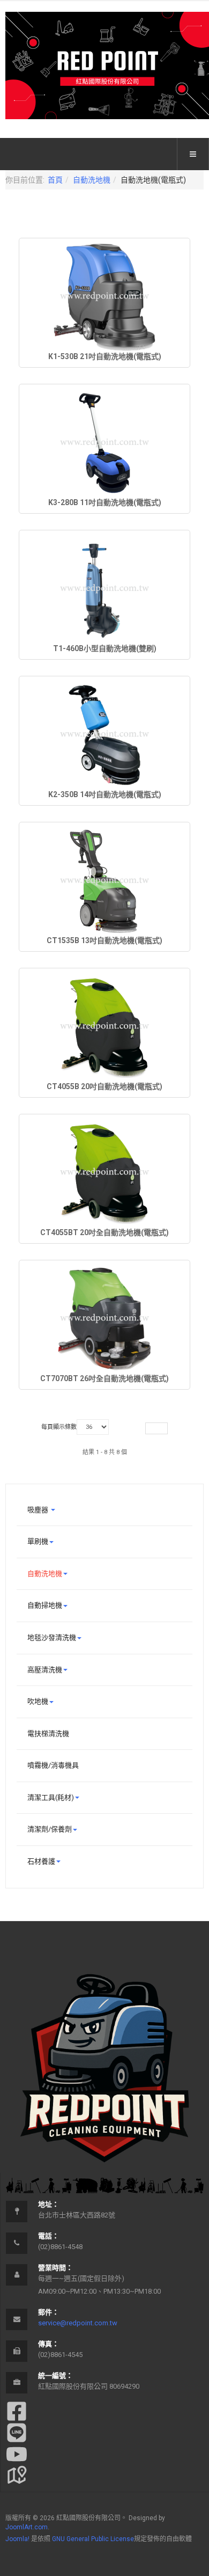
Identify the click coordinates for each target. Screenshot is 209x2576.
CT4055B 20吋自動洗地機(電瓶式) (104, 1086)
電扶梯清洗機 (48, 1734)
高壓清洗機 (45, 1670)
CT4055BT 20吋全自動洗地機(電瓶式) (104, 1232)
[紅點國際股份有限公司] (107, 65)
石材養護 (41, 1861)
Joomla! (17, 2539)
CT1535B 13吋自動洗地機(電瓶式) (104, 940)
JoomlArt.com (27, 2527)
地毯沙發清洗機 (52, 1637)
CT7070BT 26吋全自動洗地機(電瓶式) (104, 1378)
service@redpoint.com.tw (78, 2323)
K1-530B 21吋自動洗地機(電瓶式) (105, 356)
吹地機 (38, 1701)
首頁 (55, 180)
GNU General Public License (93, 2539)
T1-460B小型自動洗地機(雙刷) (105, 648)
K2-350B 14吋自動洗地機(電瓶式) (105, 794)
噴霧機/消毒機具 (53, 1765)
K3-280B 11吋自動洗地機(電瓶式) (105, 502)
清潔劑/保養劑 (50, 1829)
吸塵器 (39, 1510)
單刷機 (38, 1541)
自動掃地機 (45, 1605)
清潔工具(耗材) (51, 1797)
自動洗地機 (92, 180)
